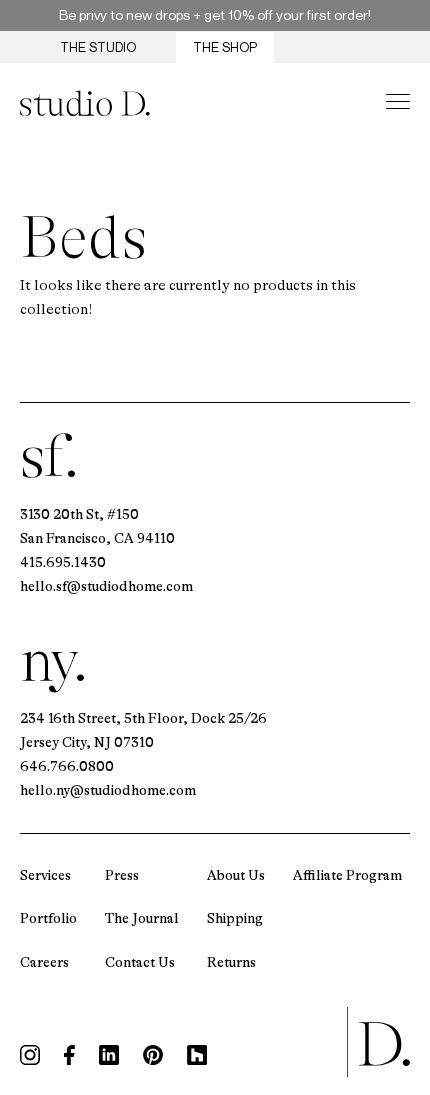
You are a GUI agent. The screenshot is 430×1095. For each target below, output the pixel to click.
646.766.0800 (67, 766)
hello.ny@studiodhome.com (108, 790)
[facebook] (69, 1055)
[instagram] (30, 1055)
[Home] (85, 103)
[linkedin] (109, 1055)
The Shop (225, 47)
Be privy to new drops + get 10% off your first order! (215, 14)
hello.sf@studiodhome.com (106, 586)
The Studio (98, 47)
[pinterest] (153, 1055)
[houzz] (197, 1055)
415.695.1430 (63, 562)
